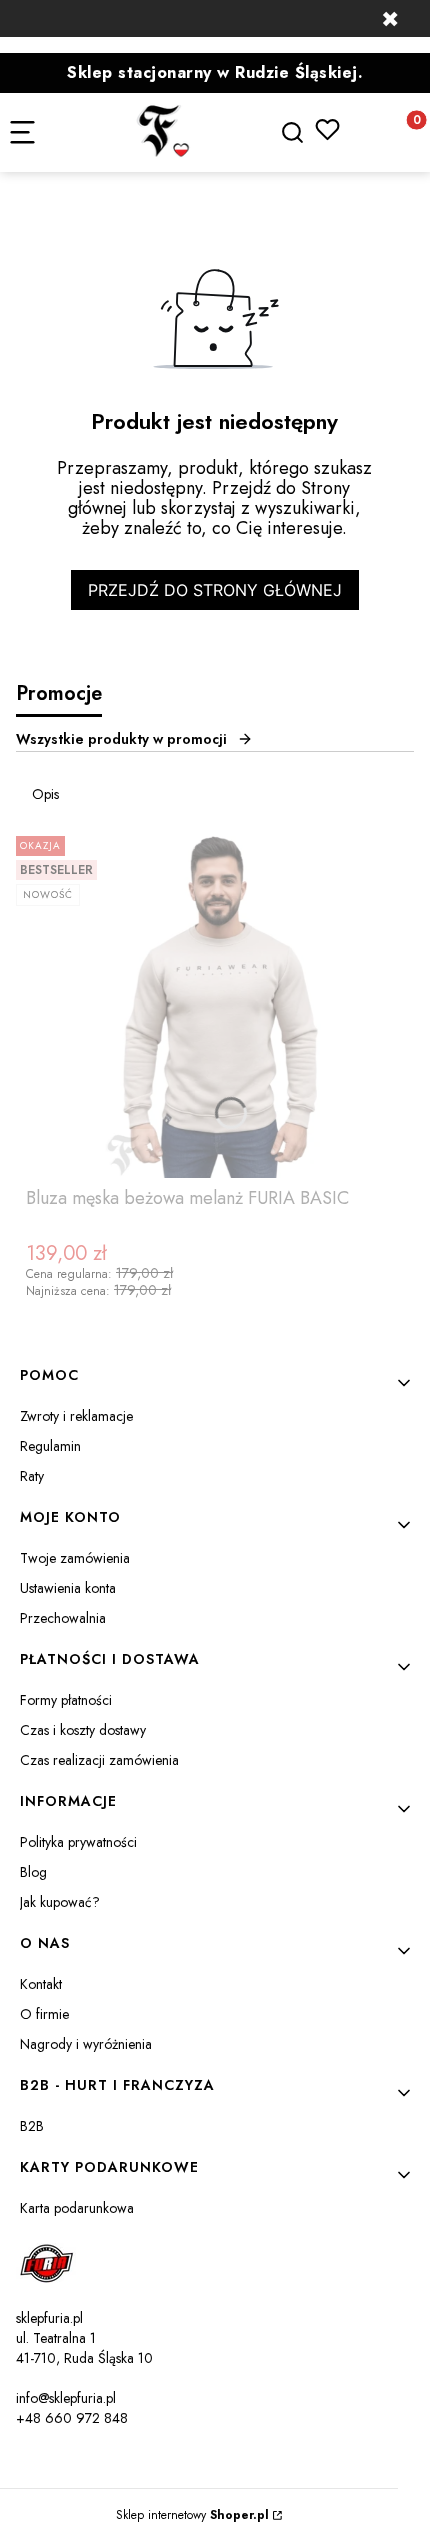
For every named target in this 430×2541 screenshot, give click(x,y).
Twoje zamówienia (75, 1558)
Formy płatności (66, 1700)
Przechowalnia (63, 1618)
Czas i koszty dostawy (83, 1730)
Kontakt (41, 1984)
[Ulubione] (327, 129)
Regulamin (50, 1446)
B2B (32, 2126)
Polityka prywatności (78, 1842)
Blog (33, 1872)
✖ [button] (390, 19)
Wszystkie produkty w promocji (121, 739)
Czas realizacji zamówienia (99, 1760)
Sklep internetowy (192, 2515)
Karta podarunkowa (77, 2208)
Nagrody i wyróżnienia (86, 2044)
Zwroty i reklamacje (76, 1416)
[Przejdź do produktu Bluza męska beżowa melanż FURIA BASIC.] (215, 1003)
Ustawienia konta (68, 1588)
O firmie (44, 2014)
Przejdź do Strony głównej (215, 590)
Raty (32, 1476)
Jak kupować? (60, 1902)
